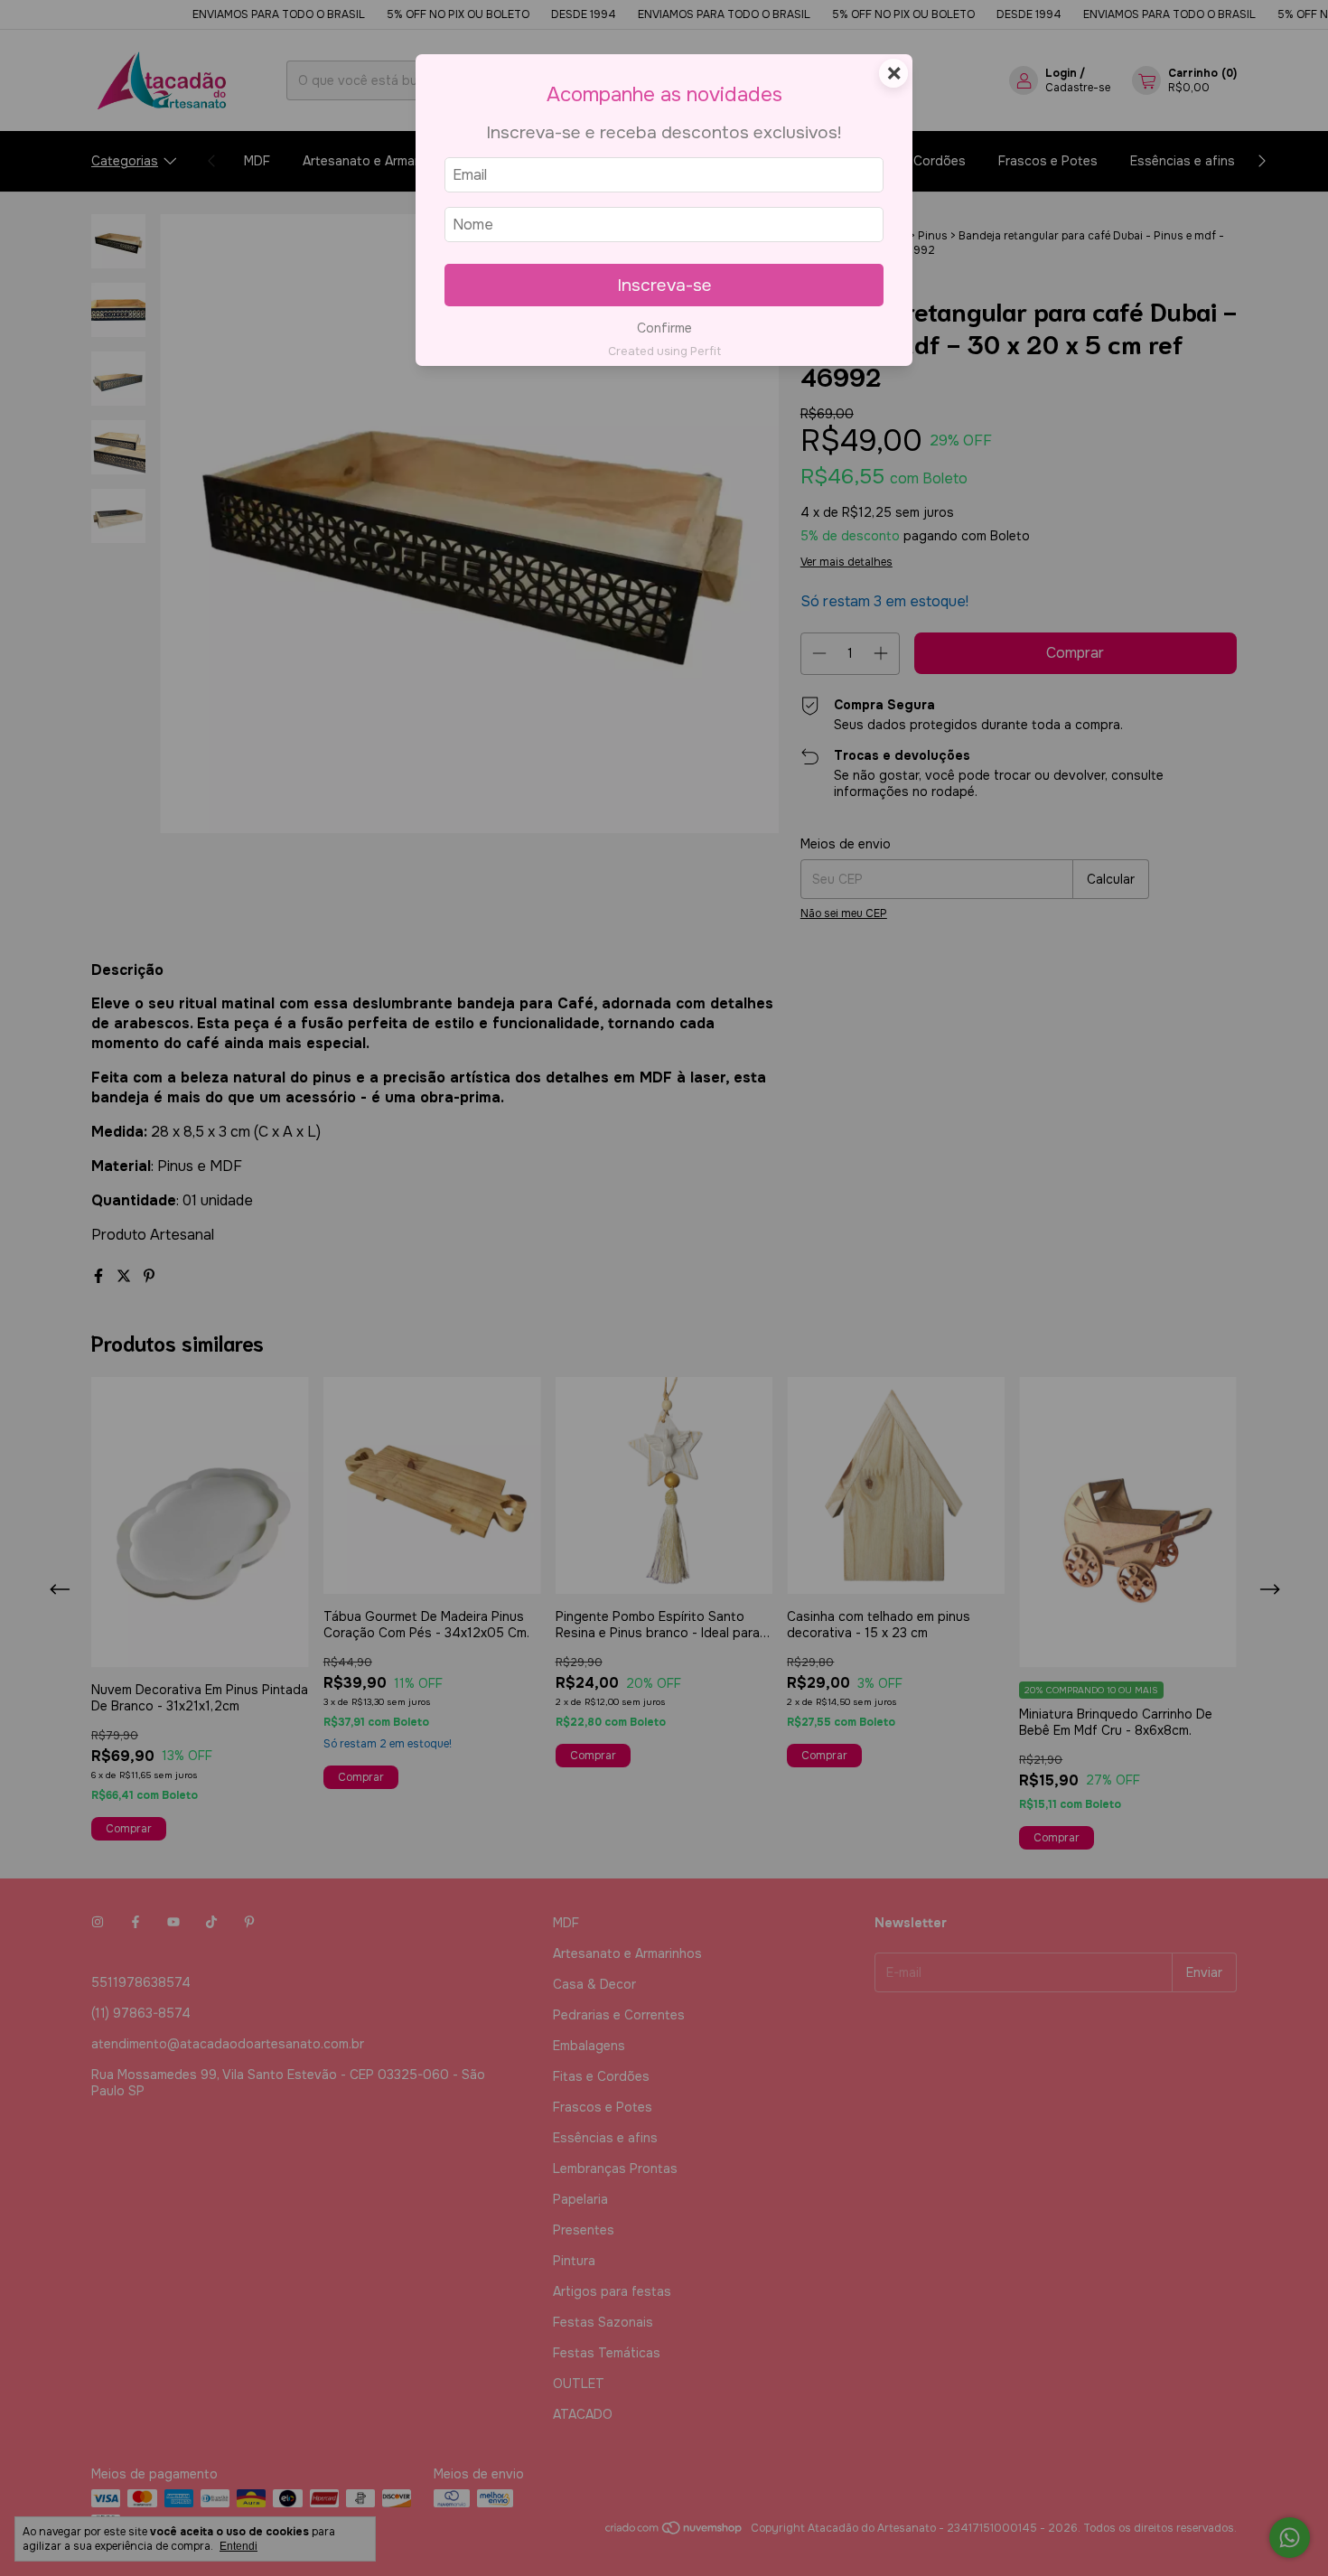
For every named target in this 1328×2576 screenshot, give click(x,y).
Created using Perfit (664, 351)
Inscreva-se (664, 285)
